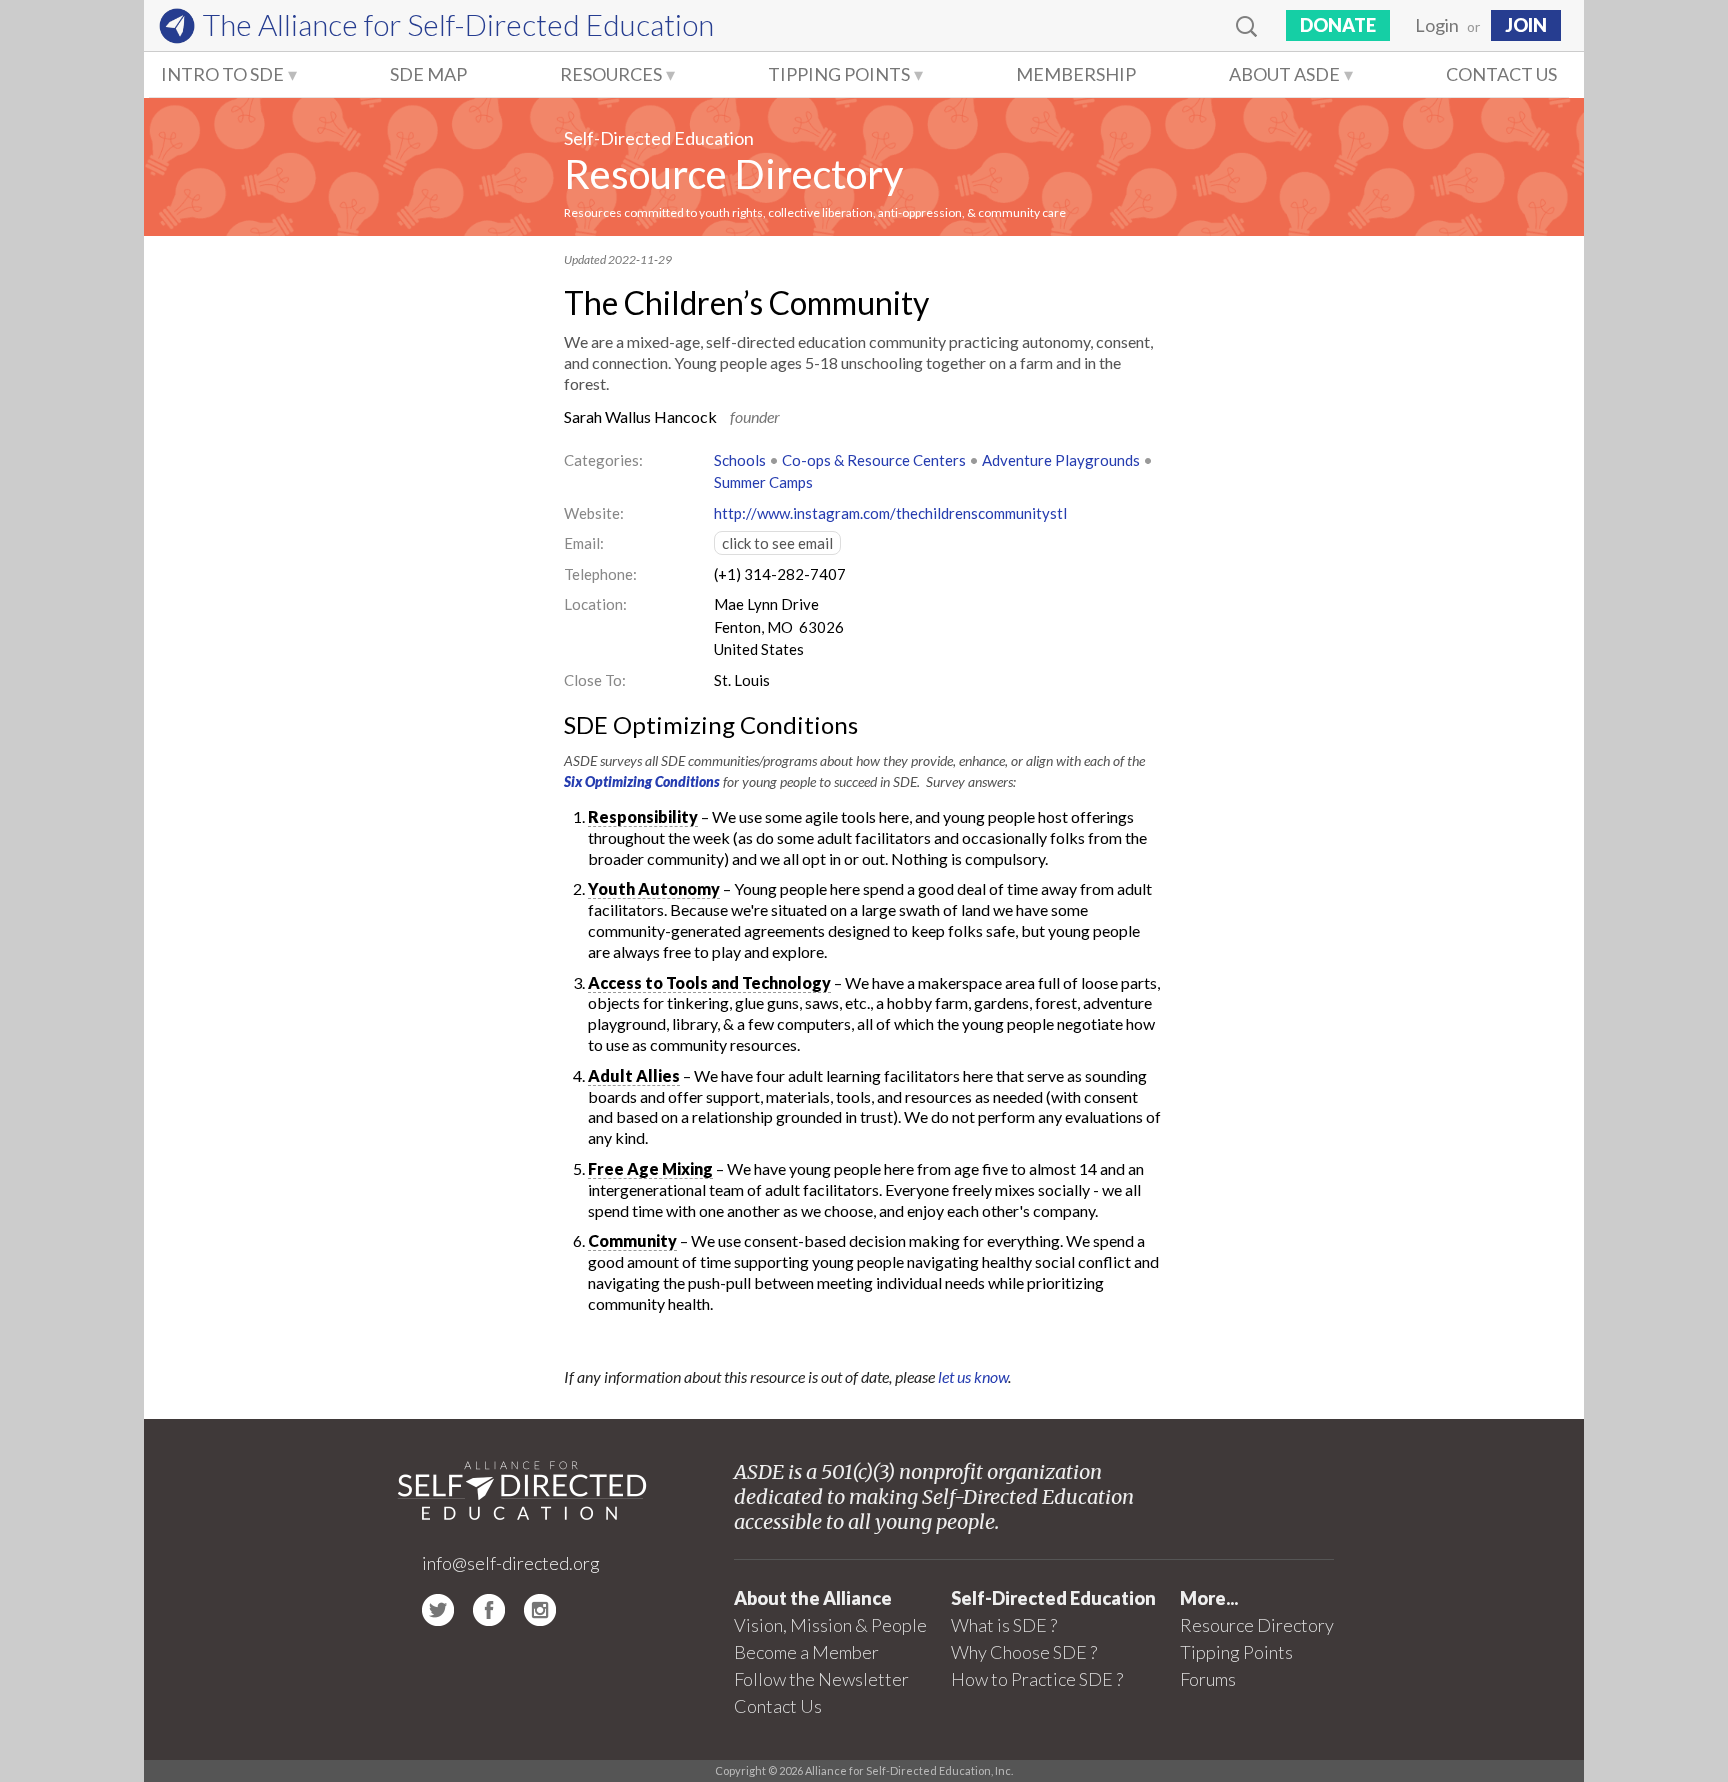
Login (1437, 25)
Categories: (603, 460)
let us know (973, 1376)
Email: (584, 543)
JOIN (1526, 25)
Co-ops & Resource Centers (874, 460)
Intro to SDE (222, 74)
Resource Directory (733, 174)
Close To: (595, 680)
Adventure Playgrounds (1061, 460)
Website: (594, 513)
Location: (595, 604)
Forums (1208, 1679)
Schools (740, 460)
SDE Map (428, 74)
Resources (611, 74)
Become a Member (806, 1652)
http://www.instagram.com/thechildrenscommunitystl (890, 513)
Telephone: (600, 574)
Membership (1076, 74)
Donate (1338, 25)
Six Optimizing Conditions (642, 781)
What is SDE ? (1004, 1625)
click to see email (777, 543)
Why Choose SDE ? (1024, 1652)
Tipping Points (839, 74)
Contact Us (1501, 74)
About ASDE (1284, 74)
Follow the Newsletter (821, 1679)
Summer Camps (763, 482)
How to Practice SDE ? (1037, 1679)
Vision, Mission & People (830, 1625)
